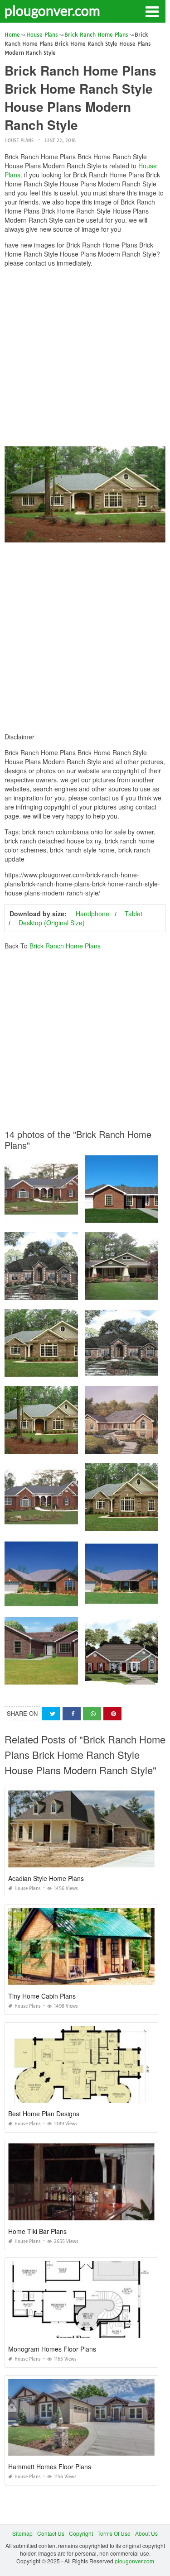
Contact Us (51, 2533)
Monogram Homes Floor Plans (52, 2349)
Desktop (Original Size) (52, 923)
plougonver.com (52, 10)
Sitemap (22, 2533)
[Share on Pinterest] (112, 1714)
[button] (152, 11)
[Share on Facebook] (72, 1714)
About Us (146, 2533)
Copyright (81, 2533)
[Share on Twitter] (51, 1714)
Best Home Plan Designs (44, 2114)
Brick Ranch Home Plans (65, 946)
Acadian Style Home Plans (46, 1878)
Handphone (92, 914)
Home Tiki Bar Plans (37, 2231)
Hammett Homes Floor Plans (50, 2466)
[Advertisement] (85, 359)
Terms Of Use (114, 2533)
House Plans (19, 140)
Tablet (134, 914)
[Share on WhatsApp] (92, 1714)
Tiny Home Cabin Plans (42, 1996)
